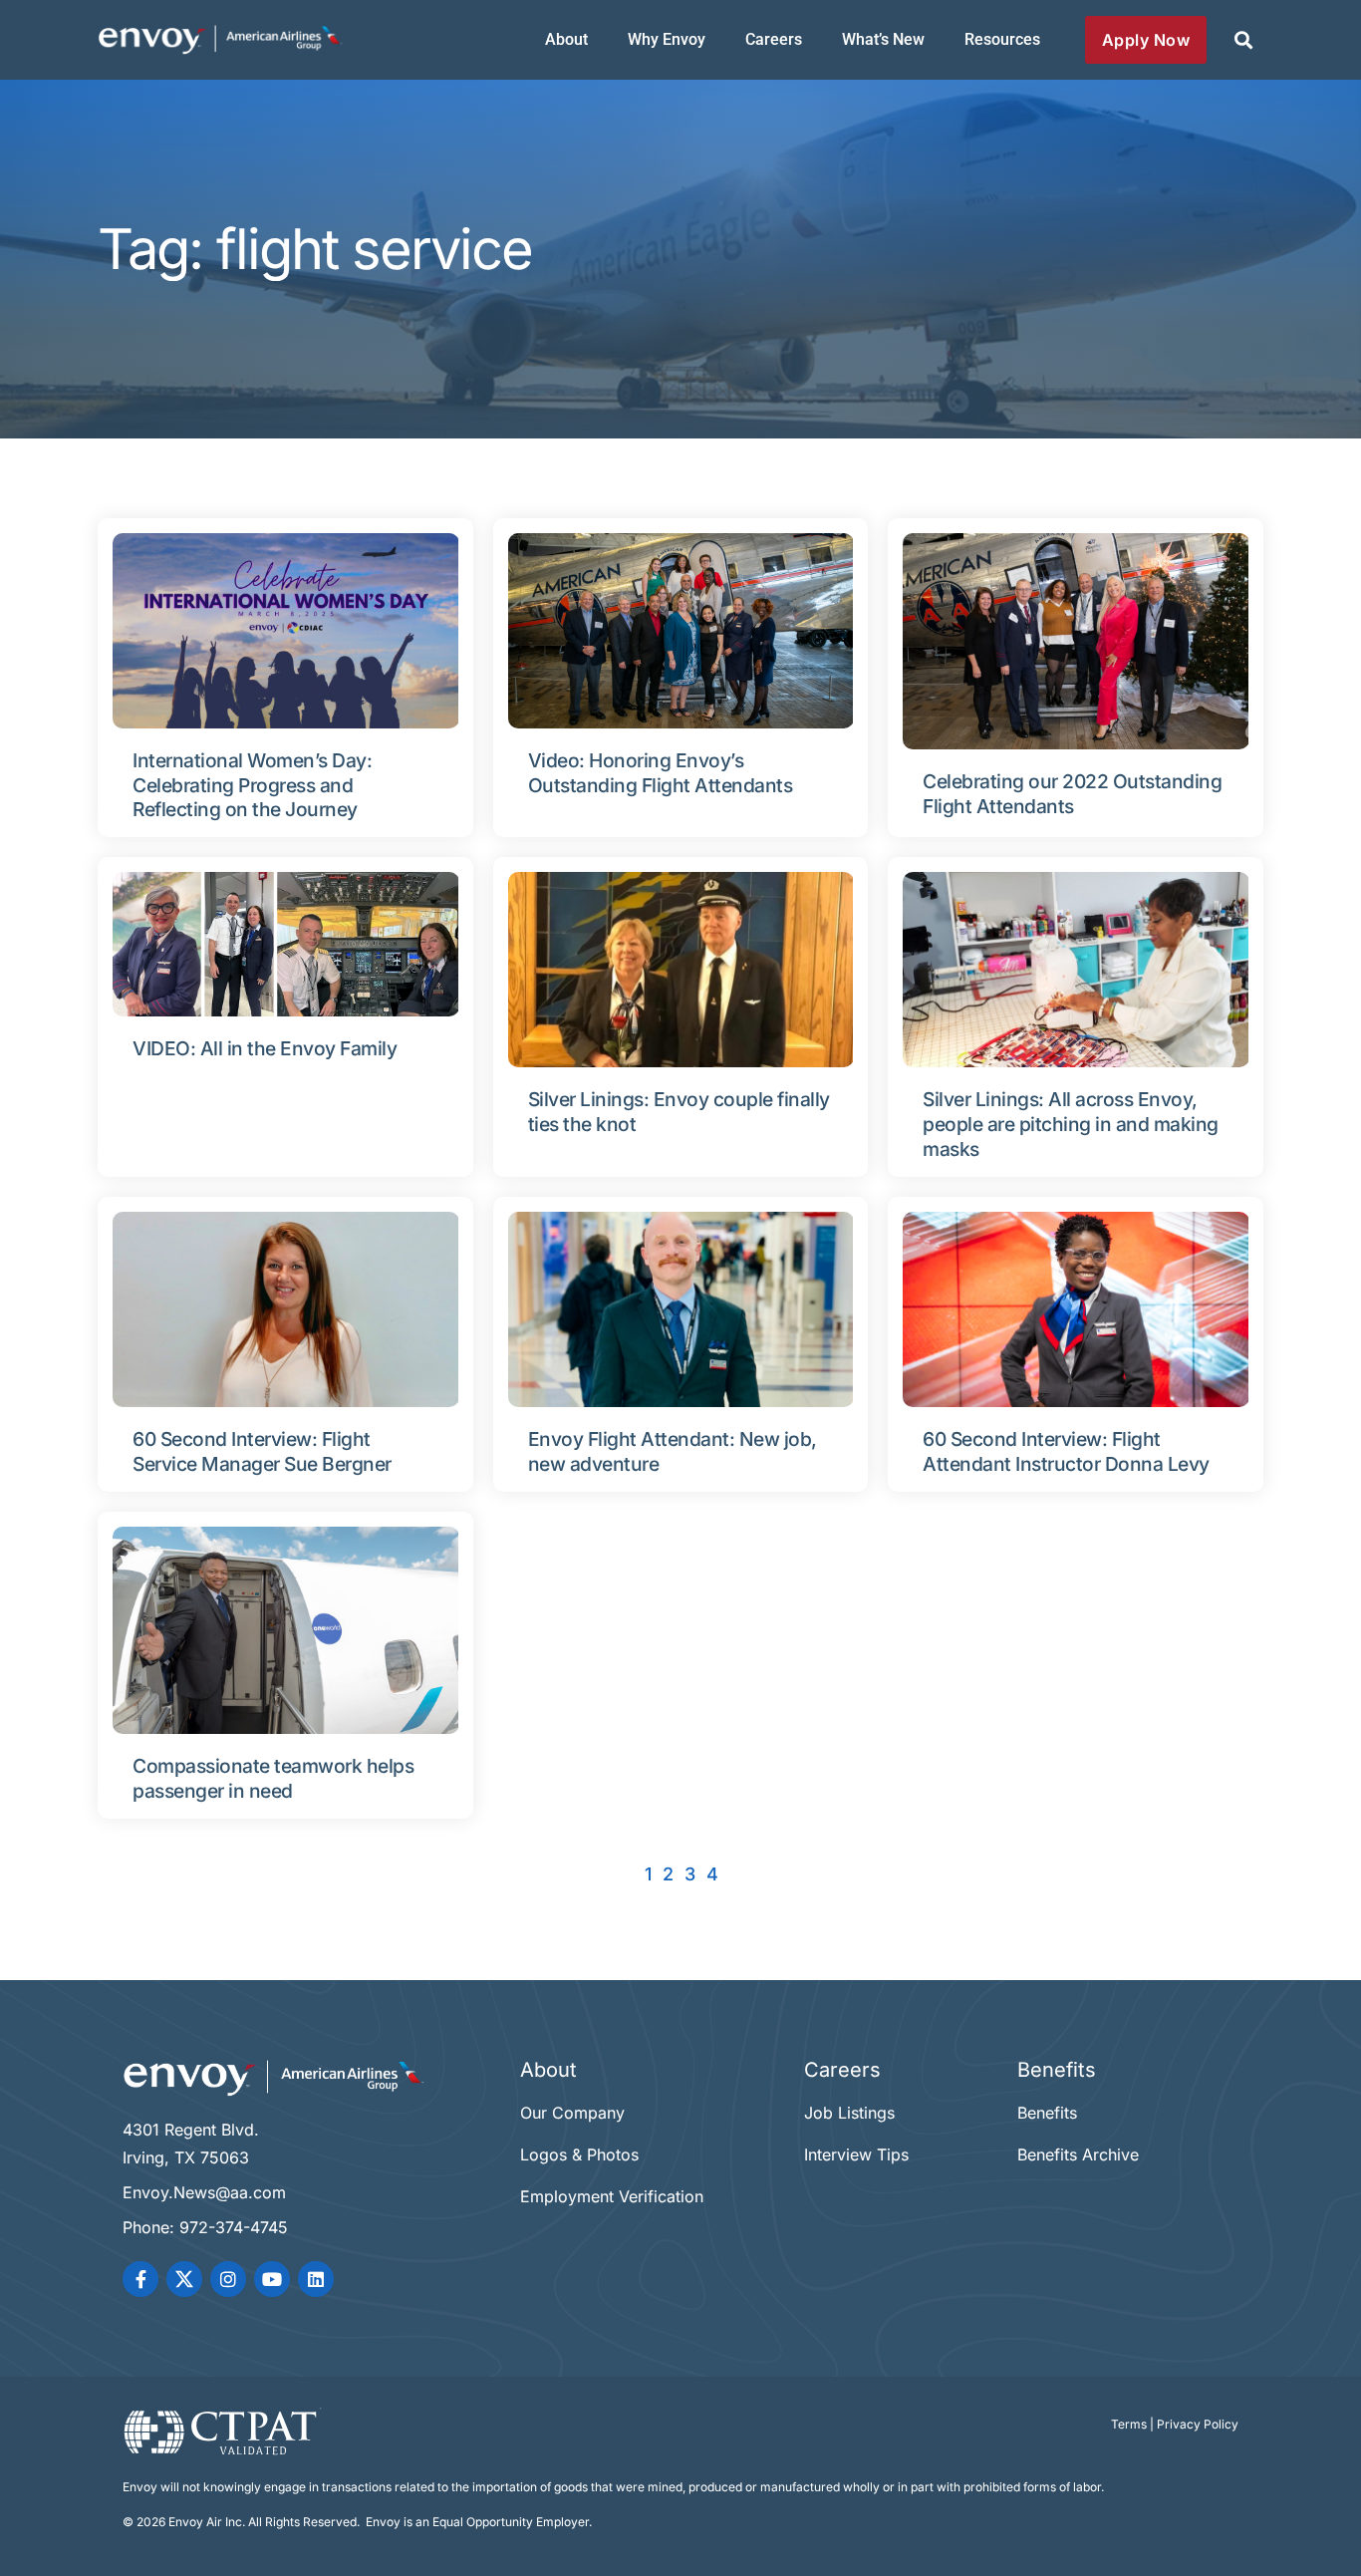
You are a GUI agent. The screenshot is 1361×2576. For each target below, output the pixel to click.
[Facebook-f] (140, 2279)
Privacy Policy (1198, 2424)
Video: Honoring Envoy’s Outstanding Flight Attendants (661, 773)
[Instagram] (228, 2279)
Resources (1002, 39)
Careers (774, 39)
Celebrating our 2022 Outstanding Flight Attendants (1072, 794)
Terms (1129, 2424)
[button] (1243, 40)
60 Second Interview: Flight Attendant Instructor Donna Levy (1066, 1451)
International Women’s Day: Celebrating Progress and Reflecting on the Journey (252, 785)
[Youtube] (272, 2279)
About (566, 39)
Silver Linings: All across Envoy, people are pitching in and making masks (1071, 1124)
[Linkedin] (316, 2279)
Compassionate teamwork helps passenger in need (273, 1778)
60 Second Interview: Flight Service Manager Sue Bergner (262, 1451)
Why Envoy (667, 39)
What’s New (883, 39)
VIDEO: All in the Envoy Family (265, 1048)
